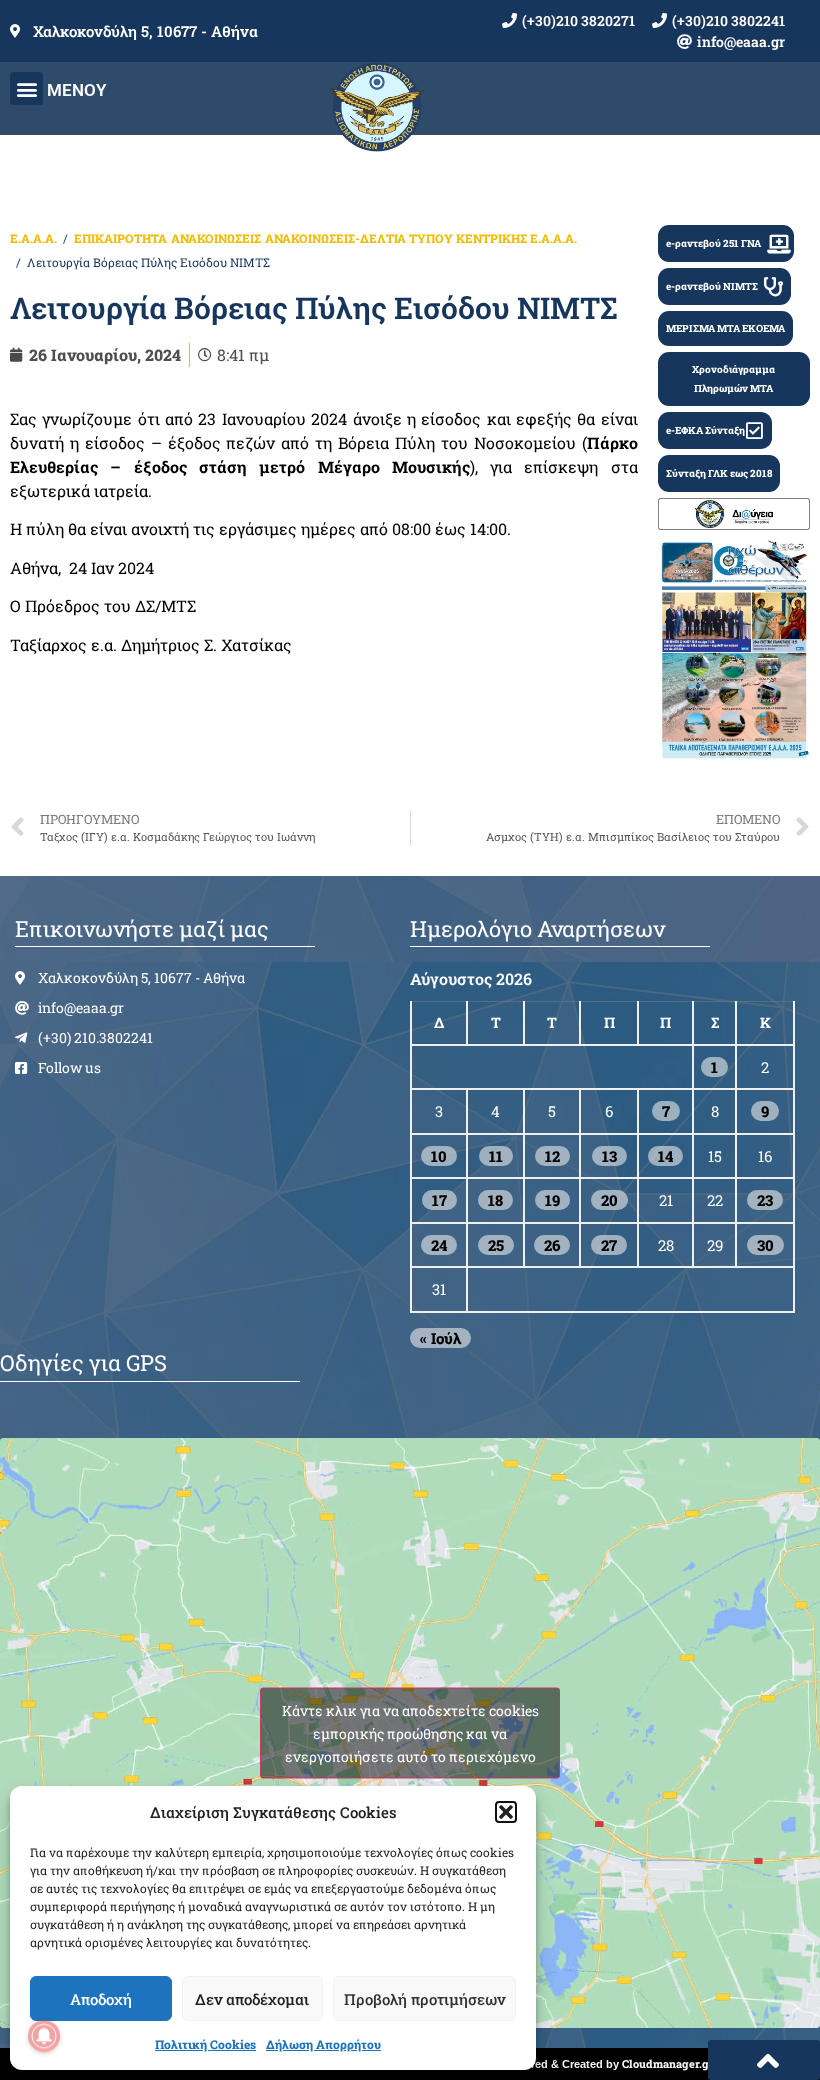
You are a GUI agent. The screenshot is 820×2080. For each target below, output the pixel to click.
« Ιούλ (440, 1338)
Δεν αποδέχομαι (252, 1999)
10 (439, 1156)
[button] (506, 1812)
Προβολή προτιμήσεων (424, 1999)
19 (552, 1200)
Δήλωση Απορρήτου (323, 2044)
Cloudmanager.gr (668, 2063)
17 (439, 1200)
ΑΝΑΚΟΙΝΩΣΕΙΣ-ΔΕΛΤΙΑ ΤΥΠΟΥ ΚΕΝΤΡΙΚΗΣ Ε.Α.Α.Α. (421, 238)
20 (609, 1200)
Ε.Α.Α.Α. (33, 238)
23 (765, 1200)
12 (552, 1156)
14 (665, 1156)
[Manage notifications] (44, 2036)
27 (609, 1245)
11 (496, 1156)
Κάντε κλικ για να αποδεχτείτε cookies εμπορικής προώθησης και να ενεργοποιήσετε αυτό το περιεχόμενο (410, 1732)
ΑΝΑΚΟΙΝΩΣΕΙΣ (216, 238)
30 (765, 1245)
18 (495, 1200)
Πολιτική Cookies (205, 2044)
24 (439, 1245)
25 (496, 1245)
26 (552, 1245)
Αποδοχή (101, 1999)
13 (609, 1156)
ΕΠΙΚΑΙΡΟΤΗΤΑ (120, 238)
